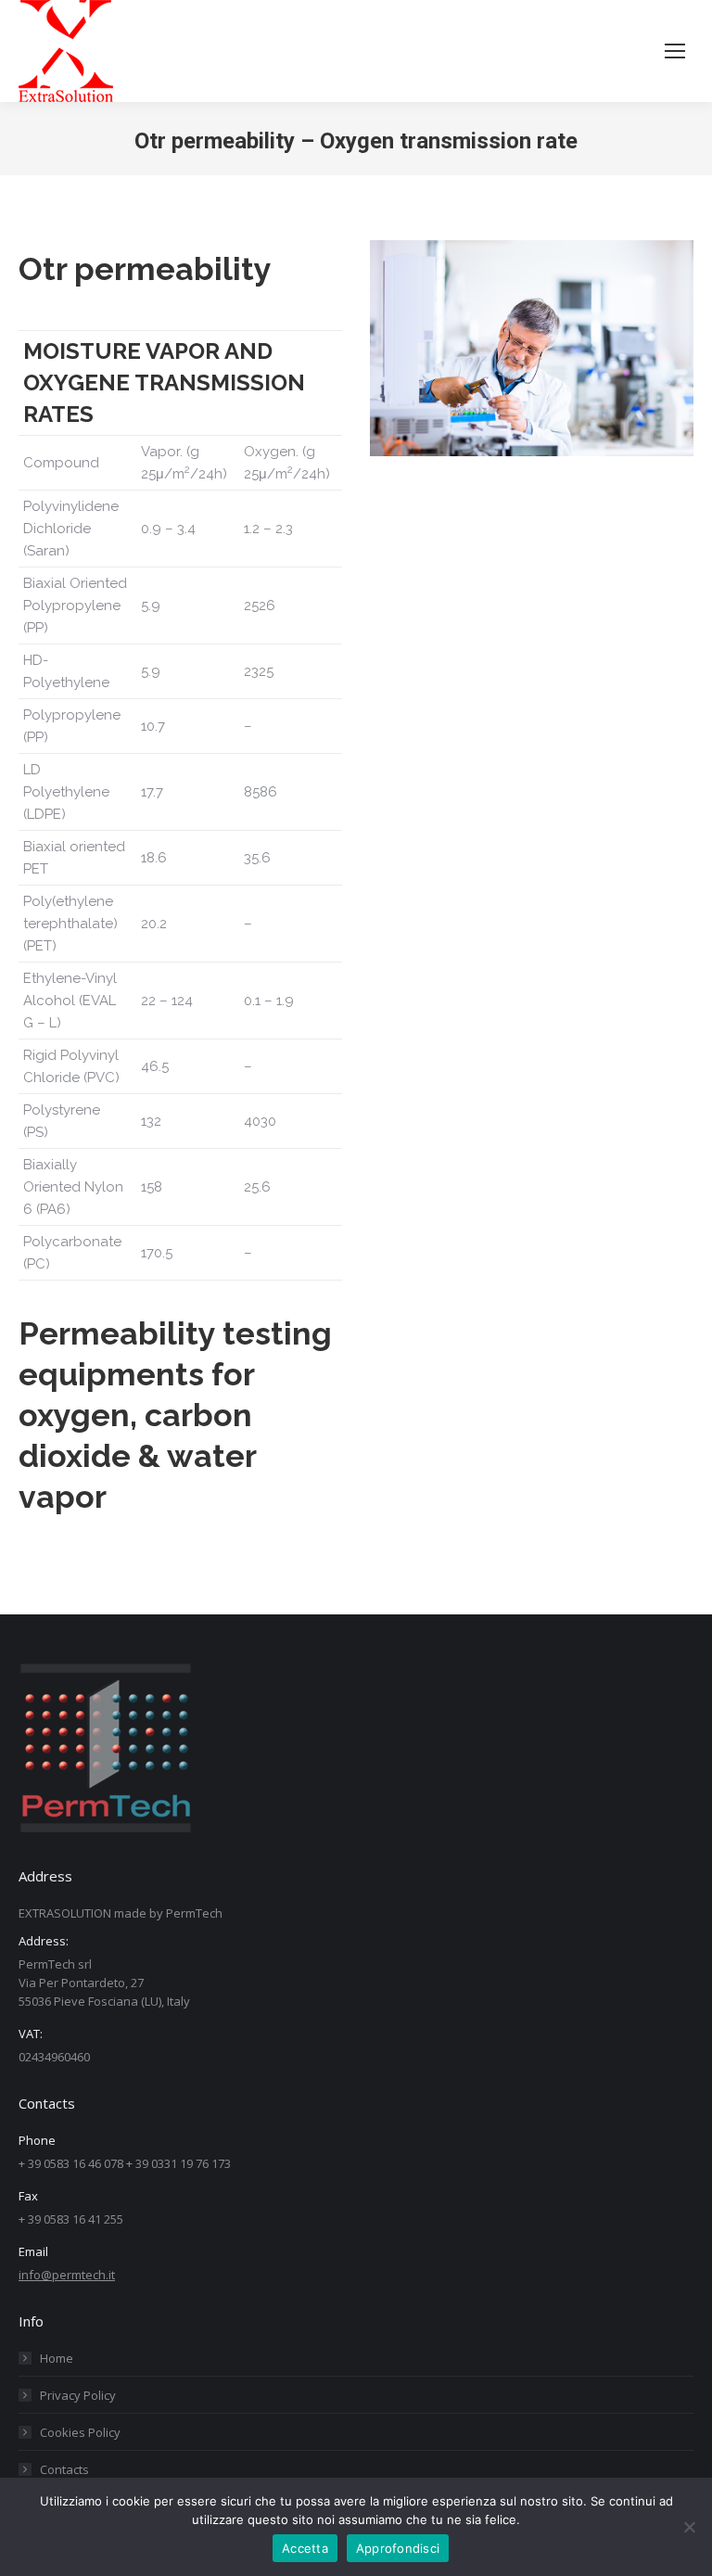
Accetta (305, 2548)
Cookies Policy (80, 2432)
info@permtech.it (67, 2275)
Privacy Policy (78, 2395)
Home (57, 2358)
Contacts (64, 2469)
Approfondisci (398, 2548)
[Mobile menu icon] (675, 51)
